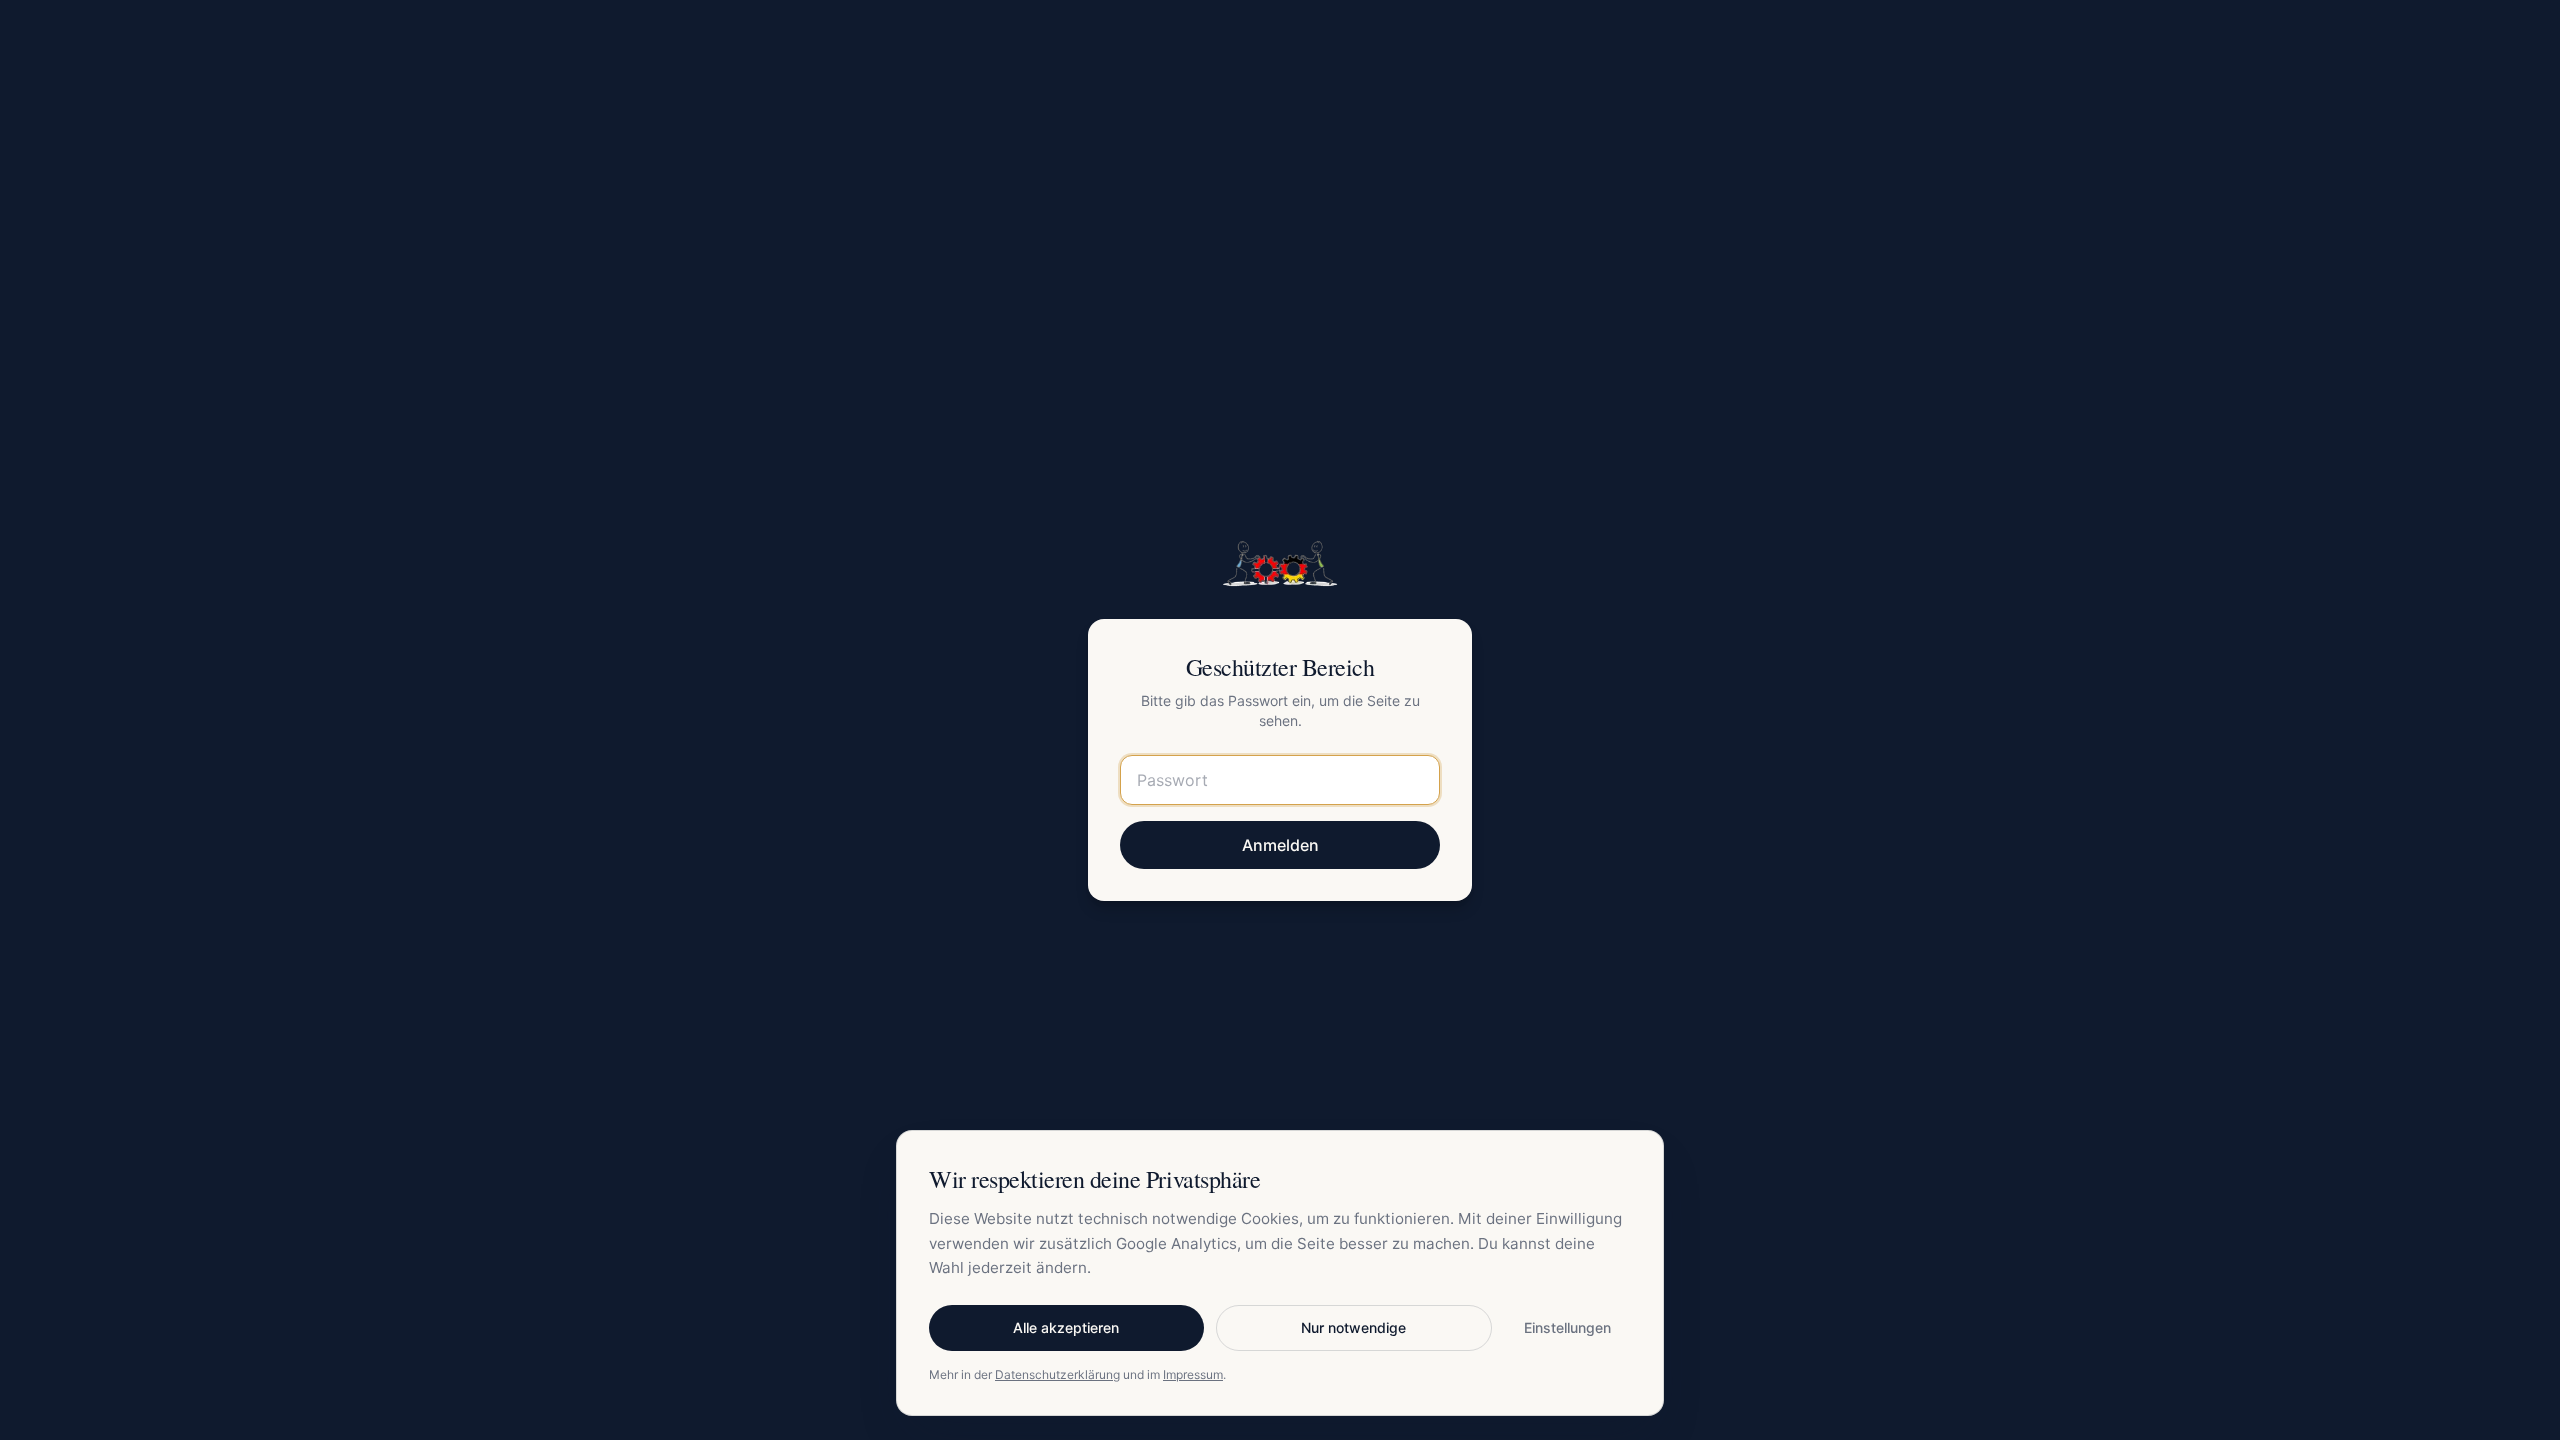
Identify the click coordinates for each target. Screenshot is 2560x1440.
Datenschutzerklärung (1057, 1374)
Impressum (1193, 1374)
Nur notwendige (1353, 1327)
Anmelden (1280, 845)
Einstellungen (1567, 1327)
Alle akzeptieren (1066, 1327)
